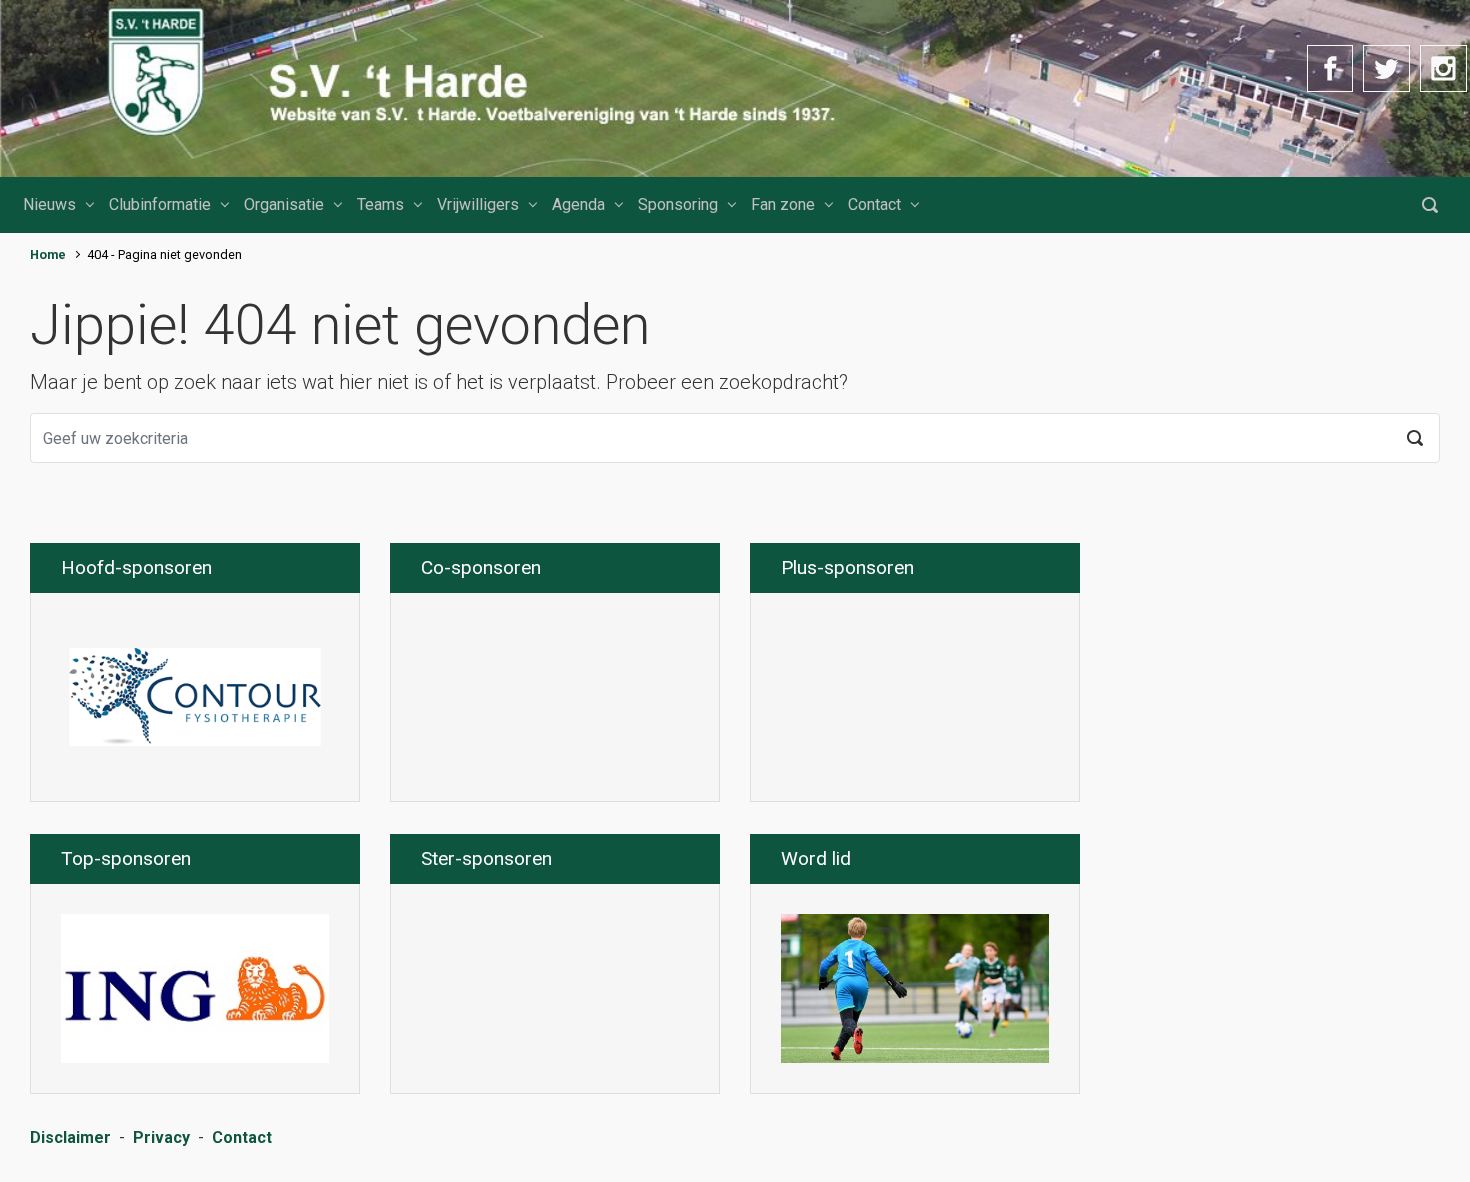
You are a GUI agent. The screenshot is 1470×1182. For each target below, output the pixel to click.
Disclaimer (70, 1137)
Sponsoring (678, 204)
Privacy (161, 1137)
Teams (380, 204)
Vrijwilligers (478, 204)
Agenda (578, 204)
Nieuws (49, 204)
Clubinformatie (160, 204)
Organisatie (284, 204)
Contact (874, 204)
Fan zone (783, 204)
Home (48, 254)
